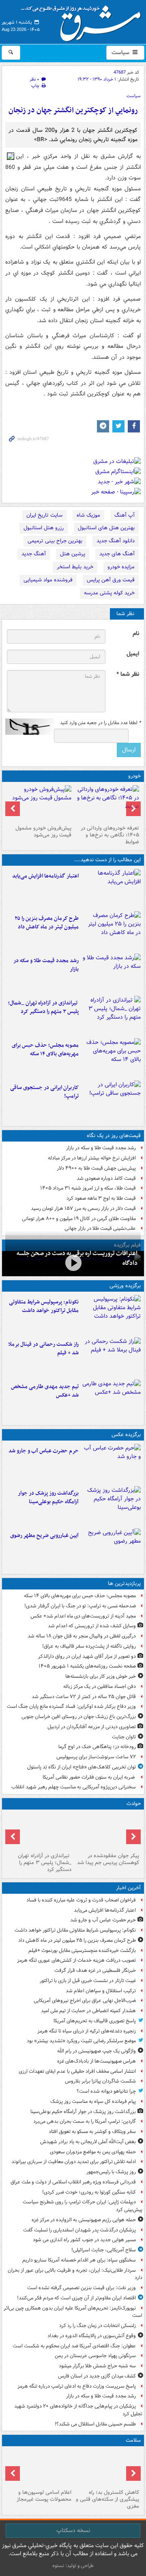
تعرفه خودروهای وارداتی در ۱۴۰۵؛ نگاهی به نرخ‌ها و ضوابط (110, 835)
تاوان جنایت (124, 1737)
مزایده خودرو (121, 567)
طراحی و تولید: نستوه (73, 2566)
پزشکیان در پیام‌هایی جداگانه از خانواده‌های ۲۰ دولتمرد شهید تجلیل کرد (78, 2410)
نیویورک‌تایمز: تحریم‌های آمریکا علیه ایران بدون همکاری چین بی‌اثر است (73, 2312)
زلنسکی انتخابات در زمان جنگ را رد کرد (98, 2326)
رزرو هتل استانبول (44, 528)
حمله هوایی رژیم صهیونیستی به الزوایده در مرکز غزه (84, 2220)
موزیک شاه (88, 515)
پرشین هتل (73, 554)
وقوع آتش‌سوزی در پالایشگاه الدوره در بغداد (92, 2336)
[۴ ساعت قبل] (107, 1831)
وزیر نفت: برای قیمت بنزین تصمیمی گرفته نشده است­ (82, 2288)
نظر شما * (128, 674)
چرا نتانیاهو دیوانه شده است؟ (106, 2091)
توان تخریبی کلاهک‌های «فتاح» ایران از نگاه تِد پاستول (82, 1767)
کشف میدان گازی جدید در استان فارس (97, 2376)
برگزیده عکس (126, 1435)
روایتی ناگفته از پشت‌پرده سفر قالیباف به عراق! (89, 1646)
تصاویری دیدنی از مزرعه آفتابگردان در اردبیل (92, 1727)
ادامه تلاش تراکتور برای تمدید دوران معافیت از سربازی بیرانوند (74, 2162)
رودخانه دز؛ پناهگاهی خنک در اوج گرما (97, 1747)
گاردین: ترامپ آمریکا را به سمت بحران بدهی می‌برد (85, 2121)
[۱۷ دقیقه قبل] (111, 931)
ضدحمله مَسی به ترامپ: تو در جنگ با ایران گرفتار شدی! (80, 1606)
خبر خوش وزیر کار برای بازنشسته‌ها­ (101, 1676)
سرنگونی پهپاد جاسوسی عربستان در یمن (95, 2356)
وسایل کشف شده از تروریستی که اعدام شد (92, 1626)
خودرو (134, 776)
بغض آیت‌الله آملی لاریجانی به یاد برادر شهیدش (88, 2142)
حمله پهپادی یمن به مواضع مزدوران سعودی (93, 2152)
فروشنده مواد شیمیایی (48, 580)
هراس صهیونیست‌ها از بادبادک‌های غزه (97, 2061)
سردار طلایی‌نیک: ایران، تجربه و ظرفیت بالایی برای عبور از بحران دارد (75, 2274)
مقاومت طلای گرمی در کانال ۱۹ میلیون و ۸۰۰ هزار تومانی (79, 1219)
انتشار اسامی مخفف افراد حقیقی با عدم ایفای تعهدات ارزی (77, 2071)
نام (136, 634)
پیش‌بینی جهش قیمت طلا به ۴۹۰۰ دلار (96, 1168)
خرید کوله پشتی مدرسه (109, 593)
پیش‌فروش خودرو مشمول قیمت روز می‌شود (43, 832)
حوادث (134, 1804)
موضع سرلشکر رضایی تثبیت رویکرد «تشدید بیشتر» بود (81, 2041)
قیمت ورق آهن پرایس (111, 580)
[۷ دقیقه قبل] (111, 1314)
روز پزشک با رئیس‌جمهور (111, 2172)
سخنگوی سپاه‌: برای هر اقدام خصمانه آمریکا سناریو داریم (79, 2260)
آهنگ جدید (34, 554)
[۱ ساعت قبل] (111, 1506)
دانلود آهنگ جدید (116, 541)
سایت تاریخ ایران (44, 515)
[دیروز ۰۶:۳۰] (39, 2468)
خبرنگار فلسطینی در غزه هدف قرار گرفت (95, 1970)
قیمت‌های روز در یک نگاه (114, 1136)
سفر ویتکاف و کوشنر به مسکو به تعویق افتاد (92, 2132)
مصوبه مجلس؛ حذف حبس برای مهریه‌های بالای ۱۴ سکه (45, 1050)
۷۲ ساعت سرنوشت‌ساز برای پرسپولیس (96, 1757)
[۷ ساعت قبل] (111, 1100)
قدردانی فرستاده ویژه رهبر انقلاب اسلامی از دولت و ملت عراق (73, 2182)
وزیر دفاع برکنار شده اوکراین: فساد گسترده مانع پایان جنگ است (71, 1706)
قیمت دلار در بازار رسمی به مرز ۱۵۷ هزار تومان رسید (83, 1208)
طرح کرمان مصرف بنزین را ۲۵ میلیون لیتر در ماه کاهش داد (47, 923)
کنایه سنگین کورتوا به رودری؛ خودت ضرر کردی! (89, 2192)
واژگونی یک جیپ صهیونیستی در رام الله (97, 2051)
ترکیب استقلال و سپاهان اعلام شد (101, 1991)
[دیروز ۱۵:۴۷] (111, 1399)
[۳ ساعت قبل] (111, 973)
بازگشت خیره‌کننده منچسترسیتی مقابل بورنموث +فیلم (82, 1951)
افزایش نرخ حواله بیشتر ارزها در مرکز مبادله (92, 1158)
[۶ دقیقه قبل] (111, 889)
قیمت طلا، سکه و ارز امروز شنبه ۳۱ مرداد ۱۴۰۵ (88, 1188)
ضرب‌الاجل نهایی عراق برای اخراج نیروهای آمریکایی (85, 2001)
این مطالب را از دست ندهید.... (107, 860)
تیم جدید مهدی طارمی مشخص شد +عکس (45, 1391)
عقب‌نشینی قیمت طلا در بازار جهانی (100, 1228)
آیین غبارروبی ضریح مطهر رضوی (44, 1536)
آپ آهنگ (125, 515)
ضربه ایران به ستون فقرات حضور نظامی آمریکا (89, 1777)
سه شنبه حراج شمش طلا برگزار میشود (97, 2366)
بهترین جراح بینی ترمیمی (55, 541)
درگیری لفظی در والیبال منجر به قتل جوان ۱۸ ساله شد (82, 1636)
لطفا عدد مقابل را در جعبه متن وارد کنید (100, 723)
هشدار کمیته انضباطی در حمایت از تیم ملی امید (88, 2011)
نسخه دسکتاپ (73, 2530)
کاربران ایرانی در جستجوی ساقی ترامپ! (44, 1092)
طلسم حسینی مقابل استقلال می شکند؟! (95, 2424)
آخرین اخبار (128, 1888)
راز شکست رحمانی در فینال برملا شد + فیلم (43, 1349)
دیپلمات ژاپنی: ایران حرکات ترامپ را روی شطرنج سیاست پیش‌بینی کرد (83, 2206)
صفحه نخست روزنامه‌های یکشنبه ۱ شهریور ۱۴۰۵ (87, 1666)
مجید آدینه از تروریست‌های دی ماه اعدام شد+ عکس (83, 1616)
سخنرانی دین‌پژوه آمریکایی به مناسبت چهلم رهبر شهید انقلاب (74, 1787)
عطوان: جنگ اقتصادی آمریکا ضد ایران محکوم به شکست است (74, 2346)
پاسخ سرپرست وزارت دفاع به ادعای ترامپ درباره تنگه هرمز (77, 2386)
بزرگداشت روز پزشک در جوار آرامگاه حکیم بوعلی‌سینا (48, 1498)
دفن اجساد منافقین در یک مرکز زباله (100, 1686)
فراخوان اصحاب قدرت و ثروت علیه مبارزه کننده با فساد (81, 1900)
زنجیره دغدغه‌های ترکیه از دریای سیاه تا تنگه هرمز (87, 2031)
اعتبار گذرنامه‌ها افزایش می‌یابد (45, 876)
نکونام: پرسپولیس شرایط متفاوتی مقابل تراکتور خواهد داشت (44, 1306)
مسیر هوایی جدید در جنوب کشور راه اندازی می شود (84, 2240)
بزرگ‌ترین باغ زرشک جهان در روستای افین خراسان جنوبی (79, 1717)
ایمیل (133, 654)
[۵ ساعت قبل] (111, 1015)
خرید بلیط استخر (75, 567)
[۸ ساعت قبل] (111, 1357)
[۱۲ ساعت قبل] (107, 2468)
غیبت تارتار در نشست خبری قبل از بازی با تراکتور (88, 1981)
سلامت (133, 2440)
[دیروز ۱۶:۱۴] (107, 803)
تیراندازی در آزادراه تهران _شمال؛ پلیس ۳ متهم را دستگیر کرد (43, 1007)
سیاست (121, 52)
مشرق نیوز (84, 20)
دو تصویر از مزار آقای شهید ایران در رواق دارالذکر (87, 1656)
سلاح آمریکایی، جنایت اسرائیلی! (104, 2250)
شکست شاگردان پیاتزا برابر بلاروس (100, 2081)
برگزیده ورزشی (125, 1286)
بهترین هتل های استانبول (106, 528)
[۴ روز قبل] (39, 803)
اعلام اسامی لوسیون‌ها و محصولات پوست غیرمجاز (44, 2496)
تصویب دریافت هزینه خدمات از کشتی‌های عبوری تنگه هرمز (76, 1960)
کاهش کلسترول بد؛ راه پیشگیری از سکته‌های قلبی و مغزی (107, 2499)
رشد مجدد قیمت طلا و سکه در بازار (46, 965)
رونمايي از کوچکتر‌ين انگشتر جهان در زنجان (73, 110)
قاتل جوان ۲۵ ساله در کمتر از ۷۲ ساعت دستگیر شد (84, 1697)
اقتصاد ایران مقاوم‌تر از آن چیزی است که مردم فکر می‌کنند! (76, 2298)
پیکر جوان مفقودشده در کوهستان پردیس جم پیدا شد (108, 1859)
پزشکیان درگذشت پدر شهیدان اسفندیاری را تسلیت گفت (79, 2230)
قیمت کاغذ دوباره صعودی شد (106, 1178)
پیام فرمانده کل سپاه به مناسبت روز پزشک (93, 2101)
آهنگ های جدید (117, 554)
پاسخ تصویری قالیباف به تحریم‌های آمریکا (95, 2021)
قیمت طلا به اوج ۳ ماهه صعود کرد (101, 1198)
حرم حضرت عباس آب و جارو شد (44, 1451)
